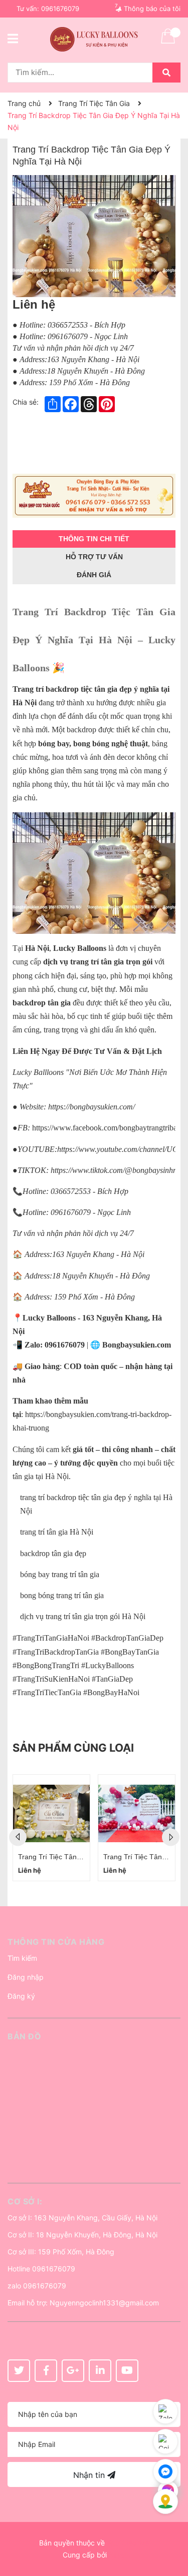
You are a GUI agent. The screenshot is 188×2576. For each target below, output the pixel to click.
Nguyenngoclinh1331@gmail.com (104, 2303)
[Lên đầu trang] (170, 2528)
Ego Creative (128, 2543)
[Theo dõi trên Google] (73, 2371)
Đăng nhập (26, 1977)
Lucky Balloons (49, 1318)
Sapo (117, 2555)
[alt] (94, 496)
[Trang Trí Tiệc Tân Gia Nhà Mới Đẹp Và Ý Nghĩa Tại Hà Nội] (137, 1813)
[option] (51, 1828)
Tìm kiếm (22, 1958)
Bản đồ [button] (24, 2036)
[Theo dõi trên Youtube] (127, 2371)
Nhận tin (90, 2475)
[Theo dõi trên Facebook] (46, 2371)
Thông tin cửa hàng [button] (56, 1942)
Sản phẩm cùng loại (73, 1748)
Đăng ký (21, 1996)
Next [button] (171, 1837)
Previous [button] (18, 1837)
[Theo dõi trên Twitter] (19, 2371)
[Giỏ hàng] (168, 43)
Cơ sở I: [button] (25, 2201)
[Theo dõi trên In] (100, 2371)
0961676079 (60, 9)
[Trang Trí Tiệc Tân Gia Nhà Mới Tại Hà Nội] (51, 1813)
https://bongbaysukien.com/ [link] (91, 1107)
